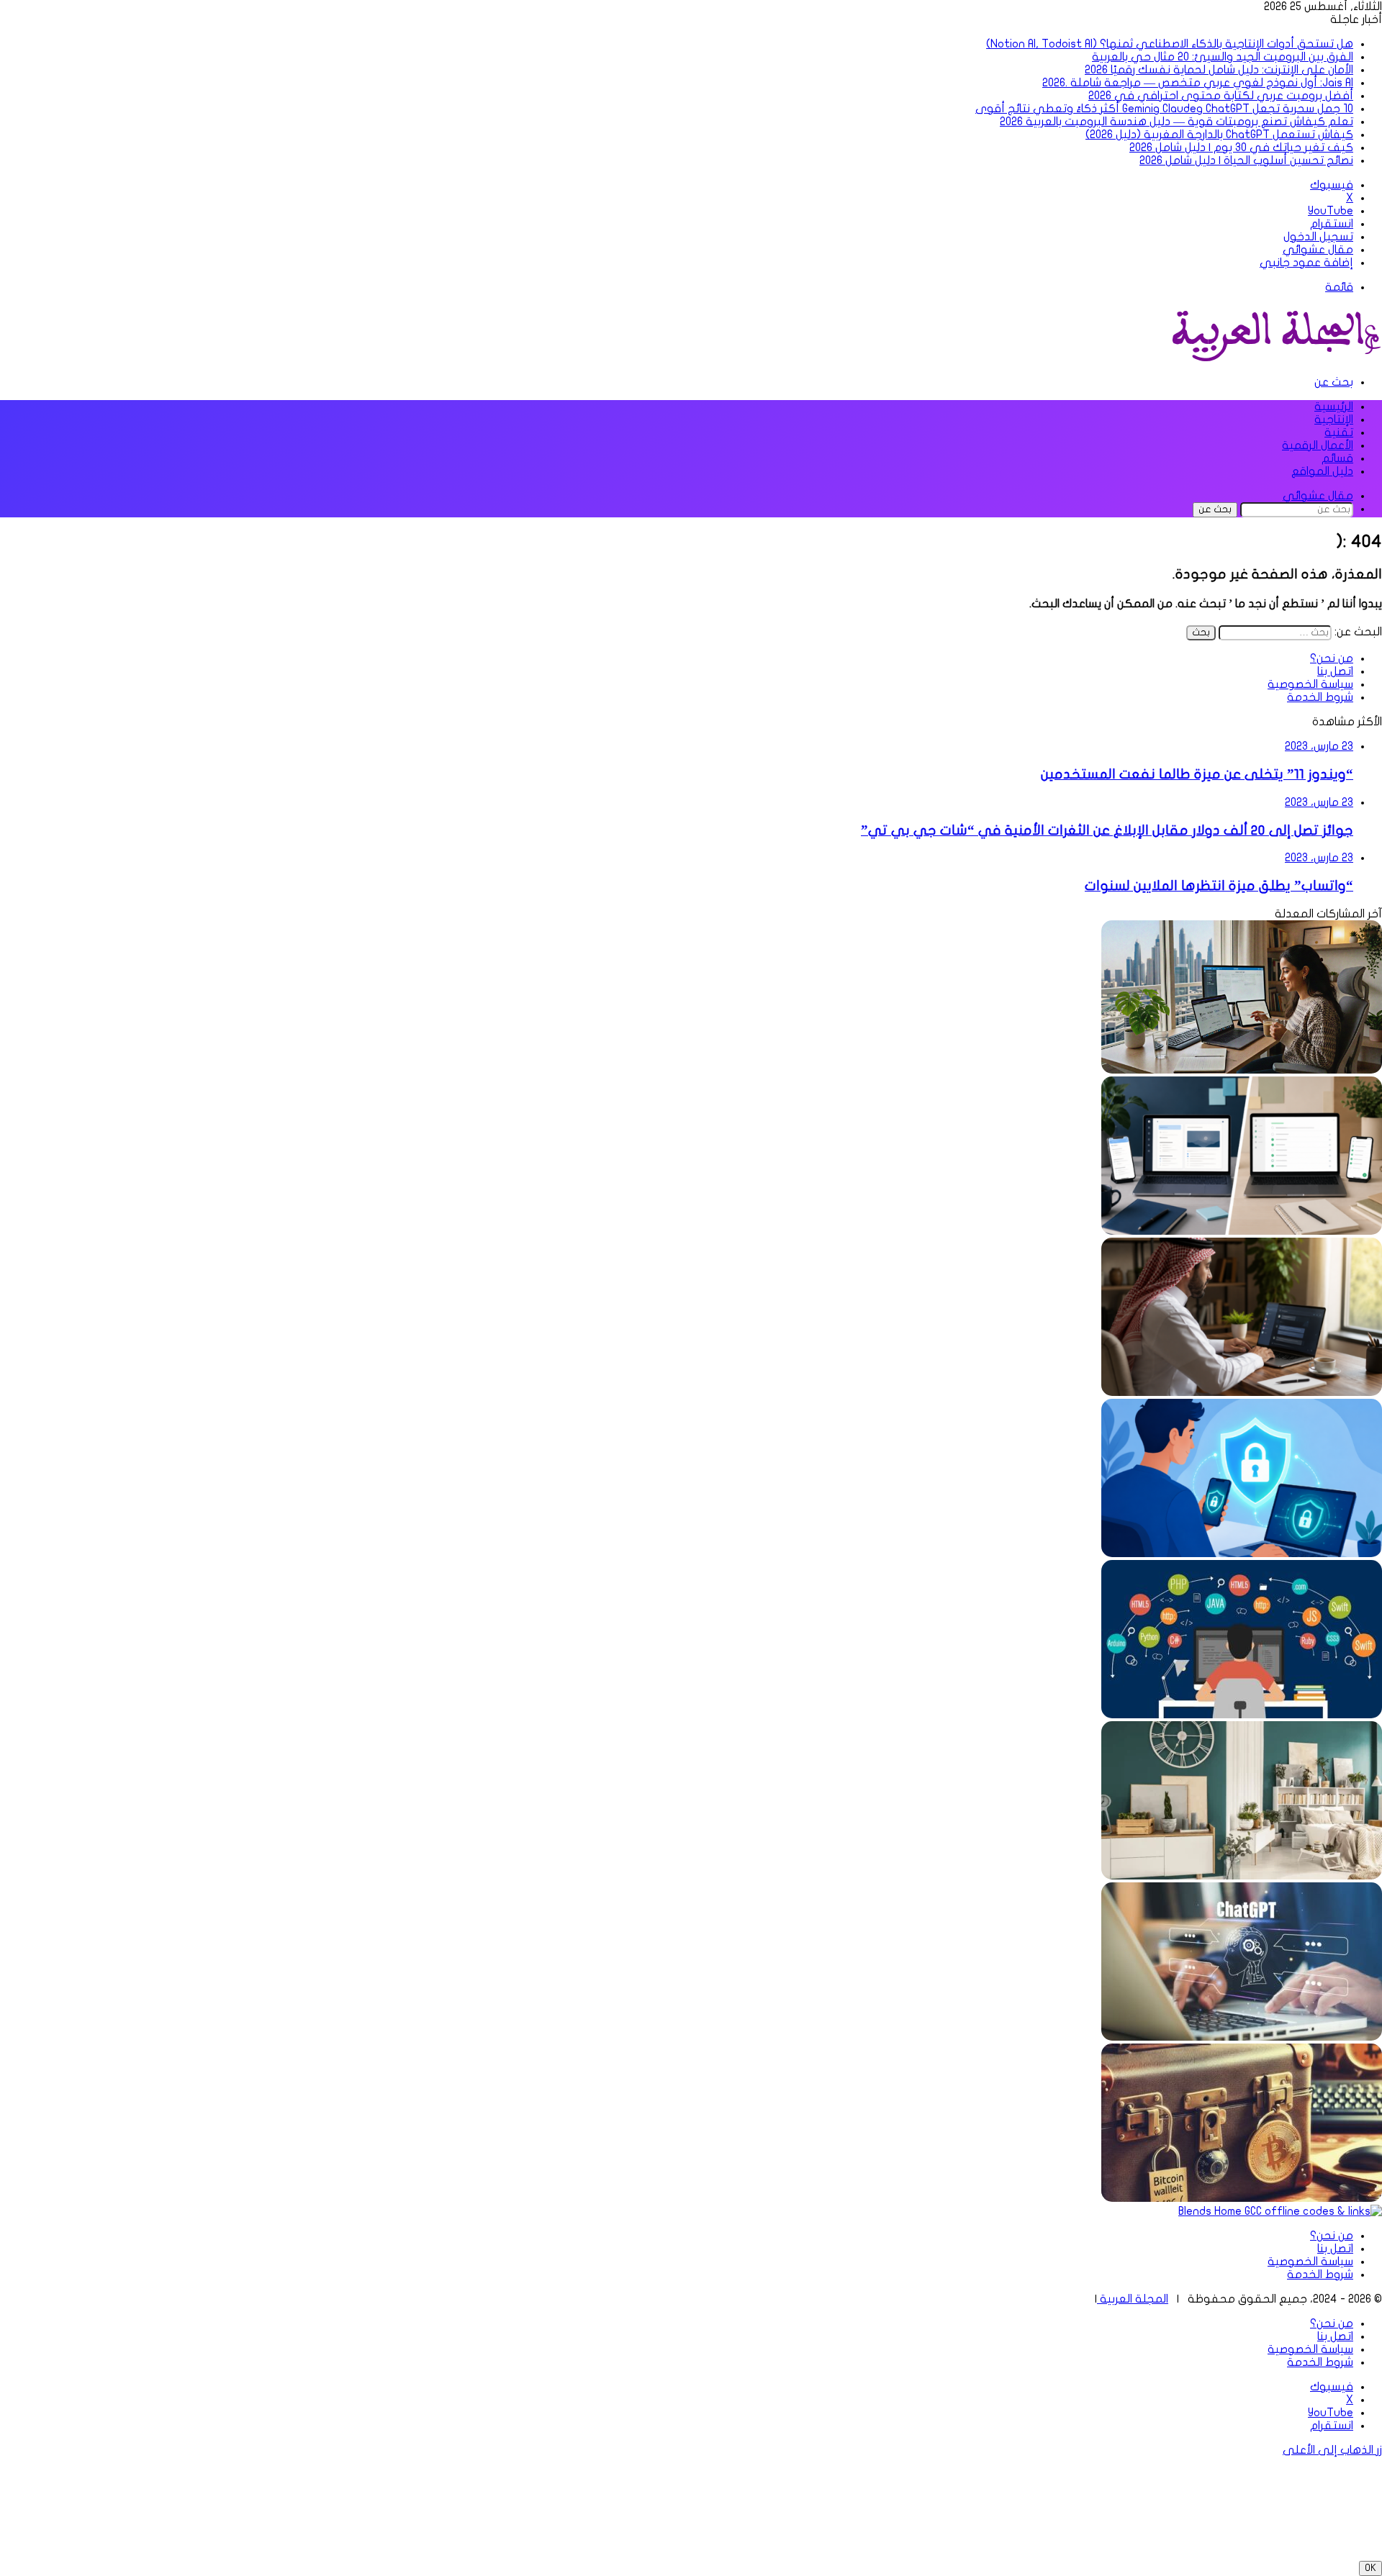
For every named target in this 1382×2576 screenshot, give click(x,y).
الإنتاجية (1334, 419)
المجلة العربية (1133, 2299)
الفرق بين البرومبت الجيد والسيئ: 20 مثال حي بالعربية (1223, 57)
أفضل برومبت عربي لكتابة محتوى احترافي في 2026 (1221, 96)
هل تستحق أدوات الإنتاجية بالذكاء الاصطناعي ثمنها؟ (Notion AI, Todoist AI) (1170, 44)
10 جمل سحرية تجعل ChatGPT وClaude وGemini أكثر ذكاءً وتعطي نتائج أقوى (1164, 109)
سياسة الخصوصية (1310, 684)
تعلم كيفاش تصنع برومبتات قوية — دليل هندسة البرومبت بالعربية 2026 (1176, 122)
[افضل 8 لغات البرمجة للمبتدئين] (1242, 1715)
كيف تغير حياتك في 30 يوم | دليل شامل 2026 (1241, 148)
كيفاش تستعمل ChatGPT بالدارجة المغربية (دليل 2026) (1219, 135)
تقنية (1339, 432)
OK (1370, 2568)
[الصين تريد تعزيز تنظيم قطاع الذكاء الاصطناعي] (1242, 2037)
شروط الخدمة (1320, 697)
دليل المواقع (1322, 471)
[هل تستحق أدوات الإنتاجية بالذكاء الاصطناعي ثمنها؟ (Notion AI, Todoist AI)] (1242, 1231)
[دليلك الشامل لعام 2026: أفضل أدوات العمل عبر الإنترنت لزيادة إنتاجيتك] (1242, 1070)
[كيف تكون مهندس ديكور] (1242, 1876)
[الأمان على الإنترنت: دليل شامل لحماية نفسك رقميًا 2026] (1242, 1554)
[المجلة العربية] (1274, 358)
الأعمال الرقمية (1318, 445)
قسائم (1337, 458)
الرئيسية (1334, 407)
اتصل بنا (1335, 671)
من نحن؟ (1332, 658)
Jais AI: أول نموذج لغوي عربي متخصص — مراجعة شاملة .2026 (1198, 83)
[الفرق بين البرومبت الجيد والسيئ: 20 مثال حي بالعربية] (1242, 1392)
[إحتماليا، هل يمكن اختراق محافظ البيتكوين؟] (1242, 2198)
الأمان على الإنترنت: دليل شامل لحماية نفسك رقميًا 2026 (1219, 70)
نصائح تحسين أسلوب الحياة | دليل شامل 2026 (1246, 160)
